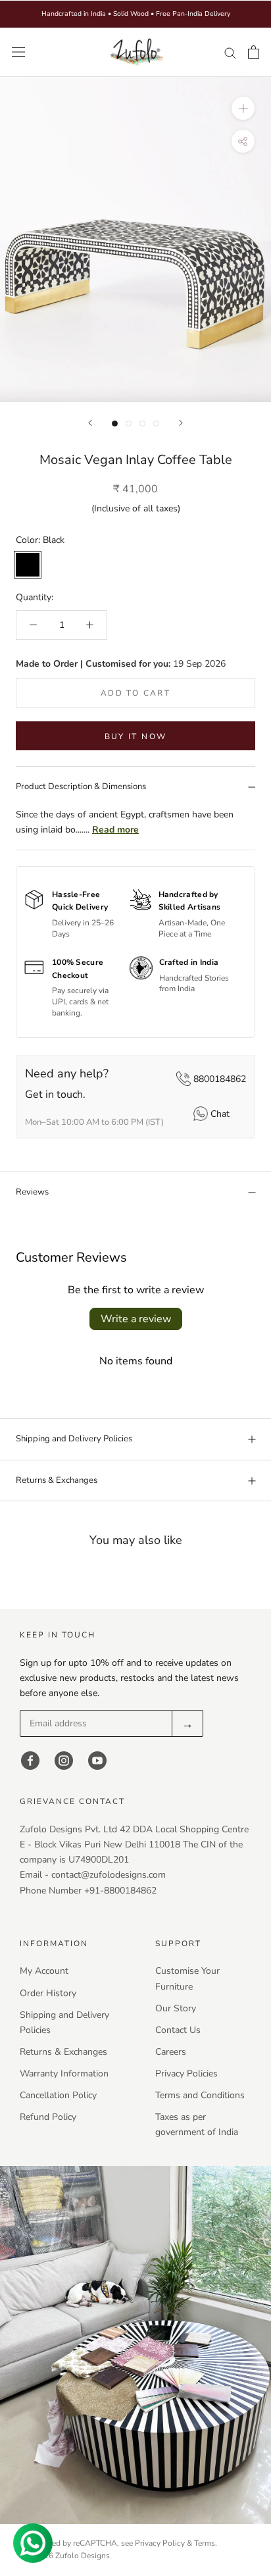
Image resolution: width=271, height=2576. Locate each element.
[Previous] (90, 423)
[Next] (181, 423)
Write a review (136, 1319)
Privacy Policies (186, 2074)
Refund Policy (48, 2117)
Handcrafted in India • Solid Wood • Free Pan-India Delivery (136, 14)
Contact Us (178, 2030)
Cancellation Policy (58, 2095)
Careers (171, 2052)
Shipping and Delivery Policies (74, 1439)
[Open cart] (254, 52)
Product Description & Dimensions (81, 786)
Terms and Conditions (200, 2095)
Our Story (176, 2008)
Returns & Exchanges (57, 1480)
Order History (48, 1993)
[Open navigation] (18, 52)
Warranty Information (64, 2074)
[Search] (230, 52)
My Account (44, 1971)
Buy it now (136, 736)
